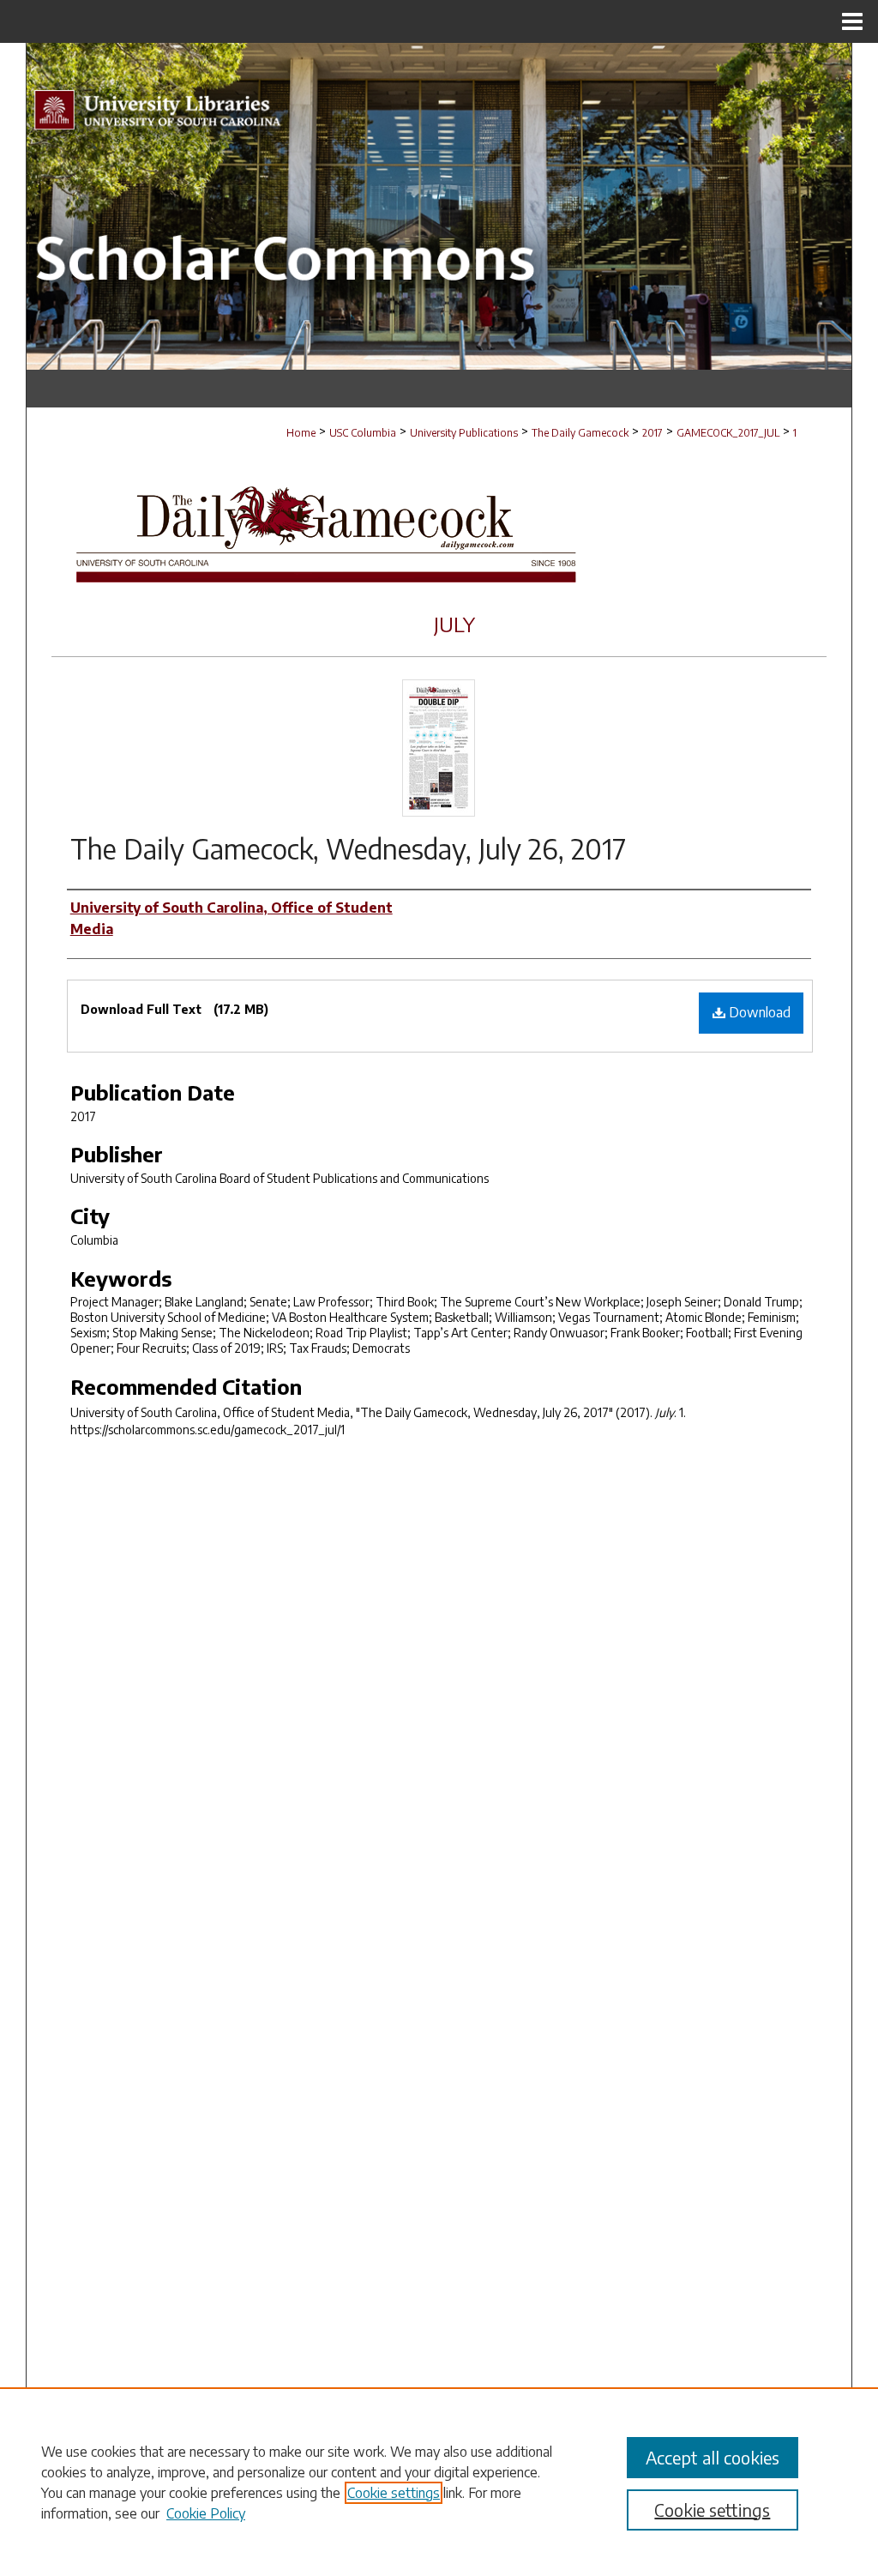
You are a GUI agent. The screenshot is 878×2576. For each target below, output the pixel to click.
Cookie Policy (206, 2513)
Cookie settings (394, 2493)
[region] (439, 2482)
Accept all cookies (713, 2457)
